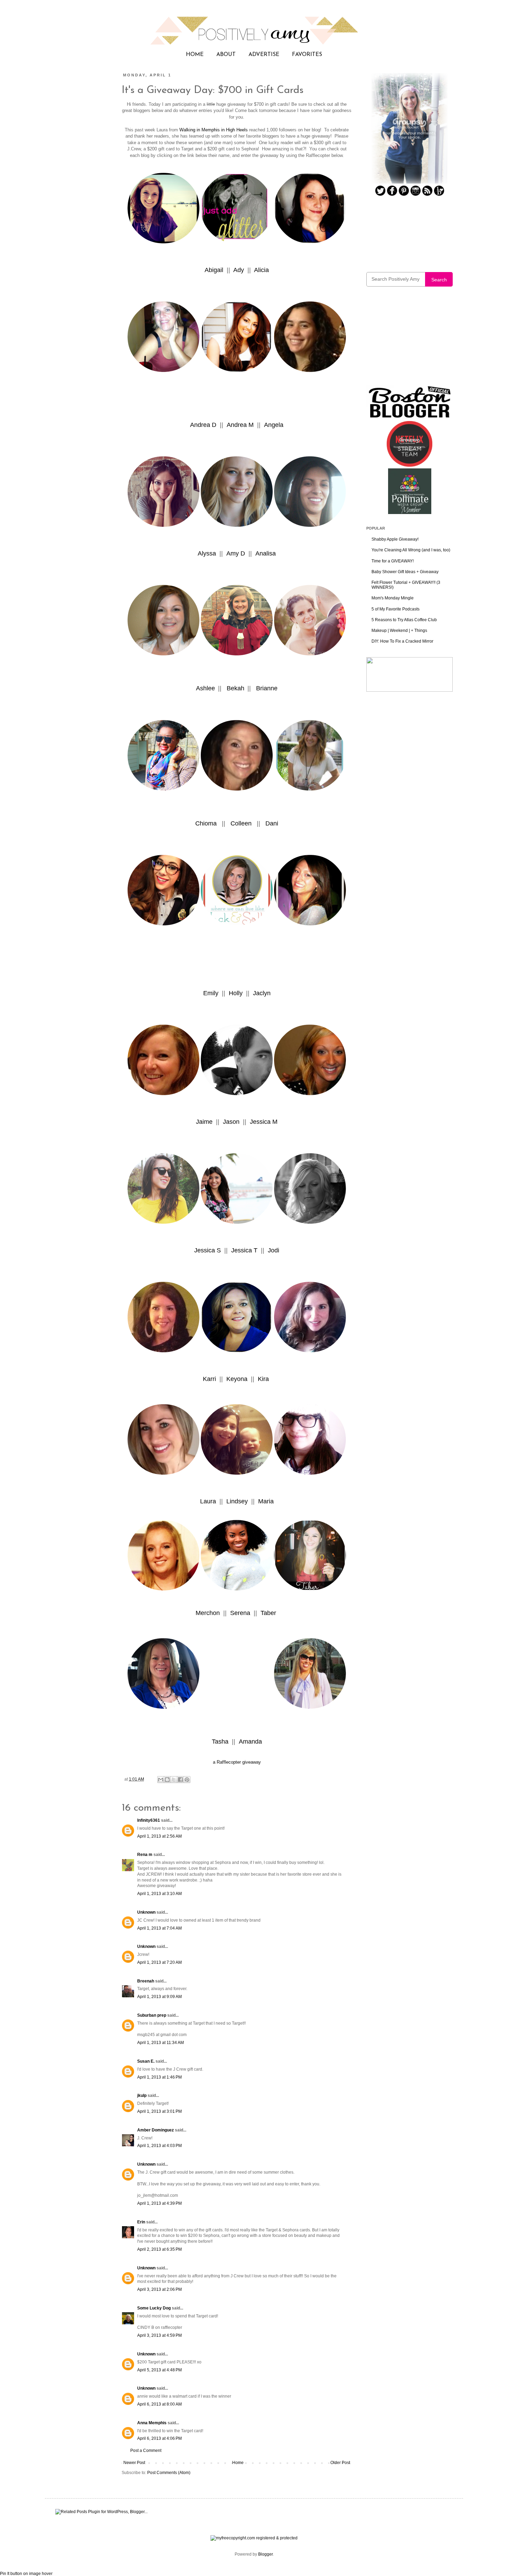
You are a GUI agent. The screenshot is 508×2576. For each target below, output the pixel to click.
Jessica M (264, 1122)
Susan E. (146, 2061)
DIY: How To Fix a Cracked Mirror (402, 641)
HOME (195, 55)
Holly (237, 993)
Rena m (145, 1855)
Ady (239, 270)
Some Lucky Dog (154, 2308)
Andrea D (203, 425)
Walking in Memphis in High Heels (214, 130)
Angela (274, 425)
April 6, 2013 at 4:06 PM (159, 2438)
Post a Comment (146, 2451)
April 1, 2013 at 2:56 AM (159, 1836)
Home (238, 2463)
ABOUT (226, 55)
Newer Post (134, 2463)
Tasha (221, 1742)
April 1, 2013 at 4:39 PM (159, 2203)
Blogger (265, 2554)
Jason (230, 1122)
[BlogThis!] (167, 1780)
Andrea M (240, 425)
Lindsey (237, 1501)
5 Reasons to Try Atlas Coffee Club (404, 620)
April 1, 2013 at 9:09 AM (159, 1997)
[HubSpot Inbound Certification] (410, 690)
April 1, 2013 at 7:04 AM (159, 1928)
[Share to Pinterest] (187, 1780)
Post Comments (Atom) (169, 2473)
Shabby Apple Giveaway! (395, 539)
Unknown (146, 1912)
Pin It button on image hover (26, 2574)
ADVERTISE (264, 55)
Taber (269, 1613)
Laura (209, 1501)
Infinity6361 (149, 1820)
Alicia (261, 270)
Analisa (266, 553)
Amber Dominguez (156, 2130)
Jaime (205, 1122)
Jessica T (243, 1250)
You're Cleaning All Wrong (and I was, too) (411, 550)
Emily (211, 993)
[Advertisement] (410, 340)
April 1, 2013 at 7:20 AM (159, 1962)
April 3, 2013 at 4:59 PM (159, 2335)
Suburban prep (152, 2015)
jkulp (142, 2096)
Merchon (209, 1613)
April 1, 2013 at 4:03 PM (159, 2146)
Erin (141, 2222)
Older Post (340, 2463)
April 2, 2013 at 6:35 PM (159, 2249)
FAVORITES (307, 55)
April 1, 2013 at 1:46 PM (159, 2077)
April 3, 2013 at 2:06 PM (159, 2289)
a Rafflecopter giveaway (237, 1762)
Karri (210, 1379)
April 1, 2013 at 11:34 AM (161, 2043)
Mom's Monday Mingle (393, 598)
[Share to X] (174, 1780)
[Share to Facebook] (180, 1780)
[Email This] (161, 1780)
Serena (241, 1613)
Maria (266, 1501)
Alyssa (208, 553)
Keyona (237, 1379)
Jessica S (208, 1250)
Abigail (214, 270)
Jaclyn (262, 993)
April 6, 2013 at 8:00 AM (159, 2404)
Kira (264, 1379)
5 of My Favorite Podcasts (396, 609)
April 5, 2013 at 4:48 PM (159, 2370)
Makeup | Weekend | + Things (399, 631)
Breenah (146, 1981)
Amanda (250, 1742)
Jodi (274, 1250)
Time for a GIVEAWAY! (393, 561)
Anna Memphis (152, 2423)
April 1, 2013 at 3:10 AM (159, 1894)
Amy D (236, 553)
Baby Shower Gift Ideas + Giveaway (405, 572)
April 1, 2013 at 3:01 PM (159, 2111)
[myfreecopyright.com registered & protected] (254, 2538)
